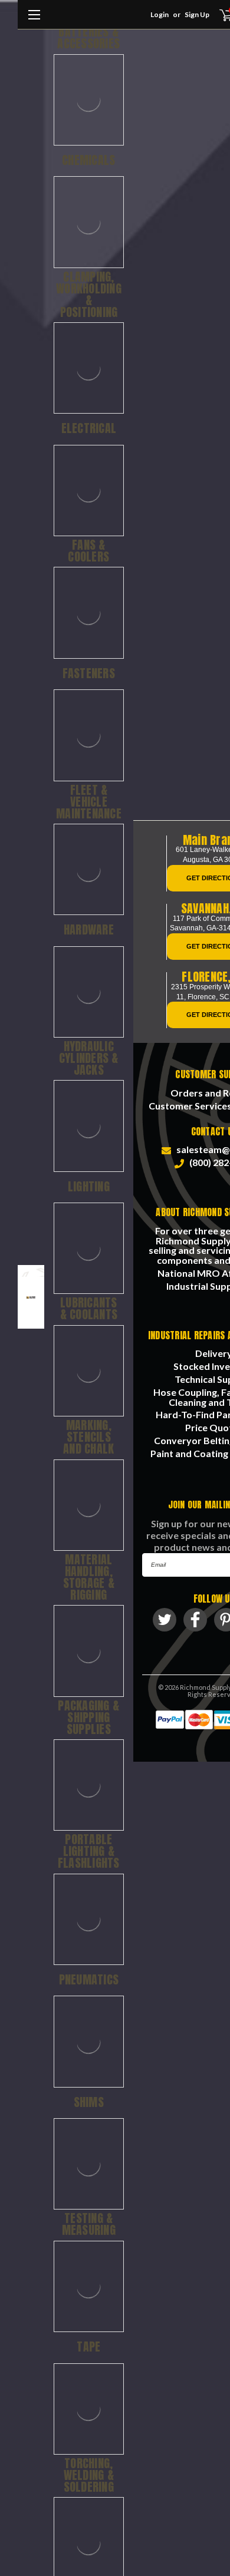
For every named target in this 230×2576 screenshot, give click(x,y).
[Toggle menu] (34, 21)
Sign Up (197, 14)
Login (160, 14)
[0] (219, 15)
